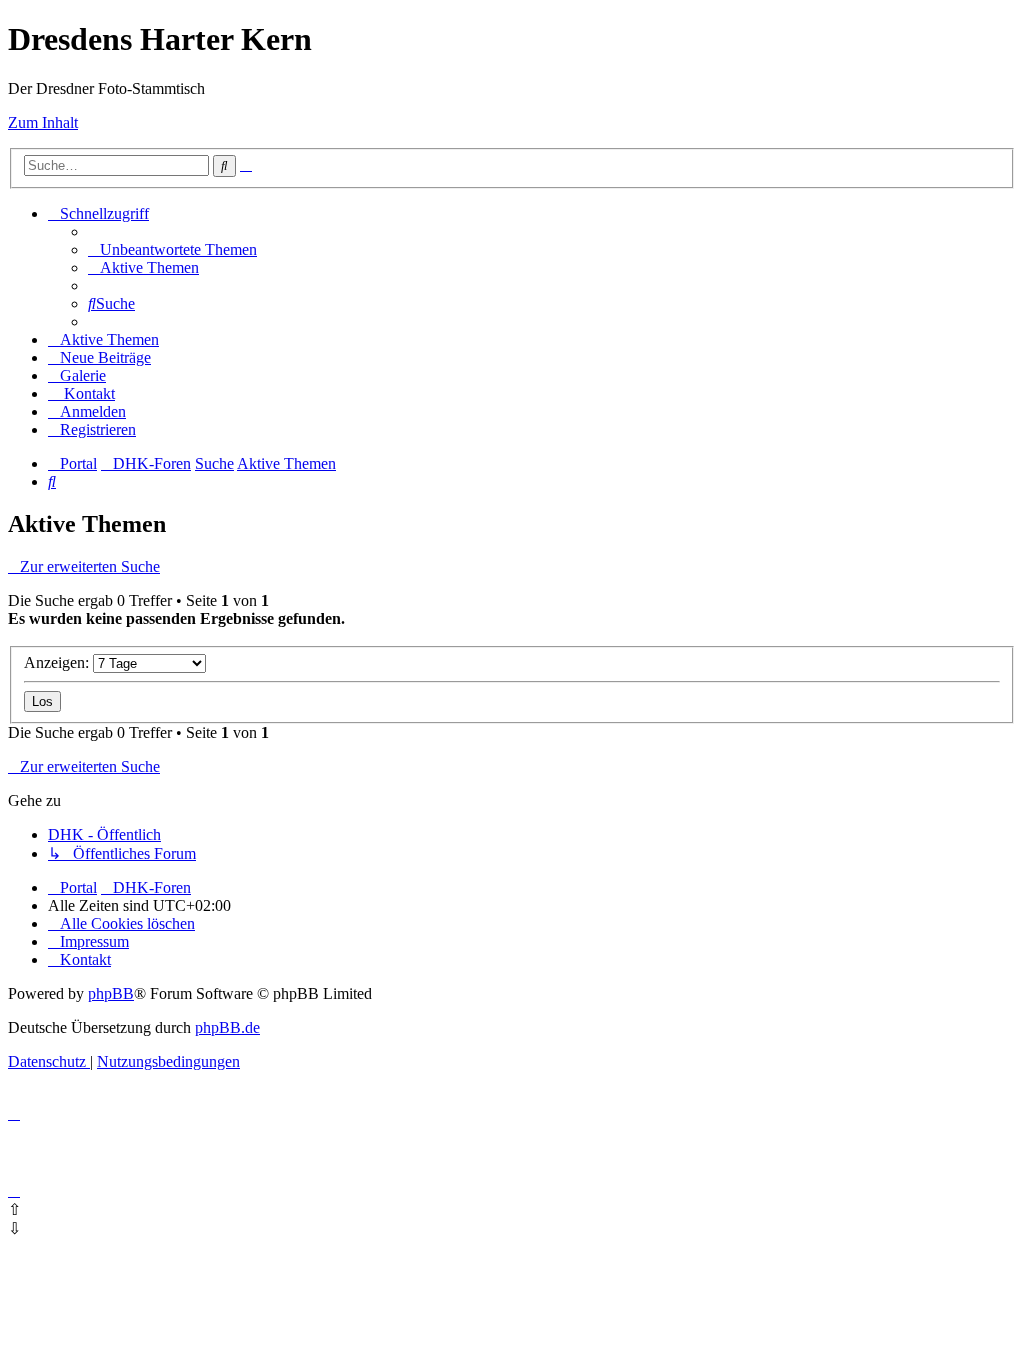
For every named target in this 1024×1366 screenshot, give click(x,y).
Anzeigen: (58, 662)
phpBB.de (227, 1027)
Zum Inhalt (43, 122)
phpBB (111, 993)
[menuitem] (172, 249)
